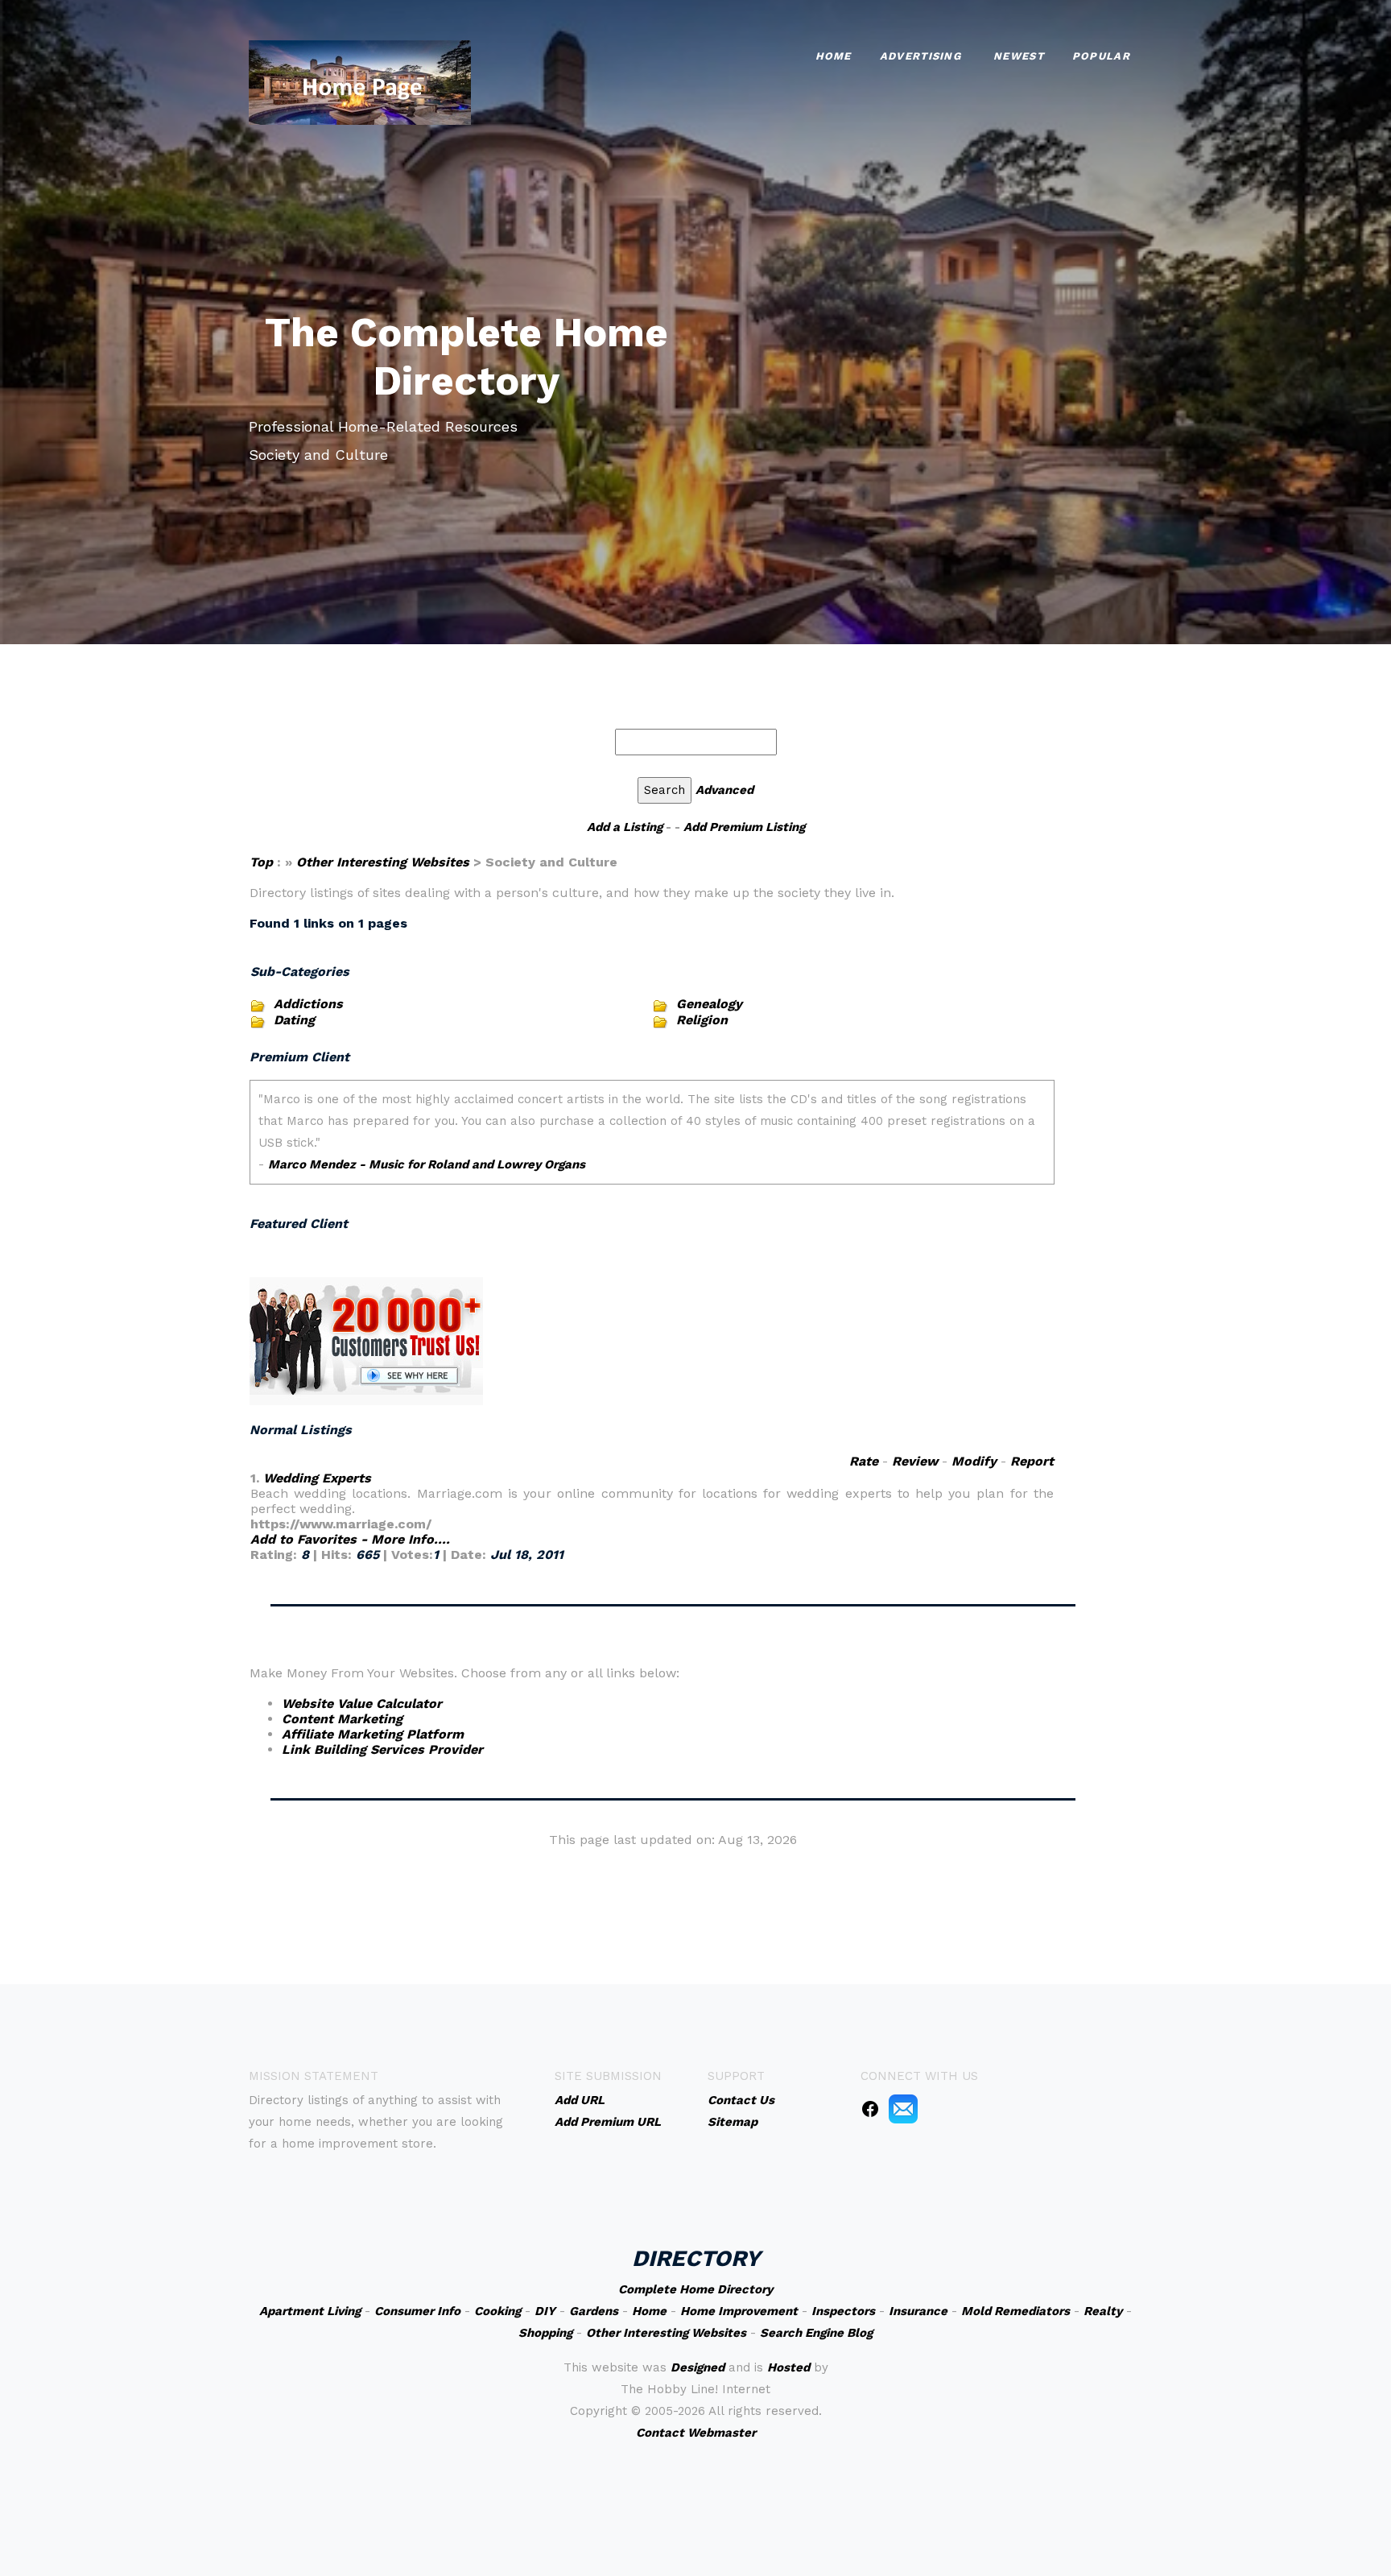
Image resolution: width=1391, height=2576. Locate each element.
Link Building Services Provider (382, 1749)
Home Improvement (739, 2311)
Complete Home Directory (695, 2289)
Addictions (308, 1004)
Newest (1019, 56)
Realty (1103, 2311)
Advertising (920, 56)
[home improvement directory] (360, 81)
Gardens (594, 2311)
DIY (545, 2311)
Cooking (497, 2311)
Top (263, 862)
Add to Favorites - (311, 1539)
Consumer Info (417, 2311)
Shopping (545, 2333)
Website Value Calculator (362, 1704)
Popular (1101, 56)
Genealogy (709, 1004)
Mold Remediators (1015, 2311)
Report (1032, 1461)
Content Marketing (342, 1719)
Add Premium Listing (744, 827)
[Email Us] (903, 2108)
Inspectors (843, 2311)
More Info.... (411, 1539)
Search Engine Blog (816, 2333)
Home (834, 56)
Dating (294, 1020)
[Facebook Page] (870, 2108)
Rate (864, 1461)
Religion (702, 1020)
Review (915, 1461)
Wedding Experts (317, 1478)
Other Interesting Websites (383, 862)
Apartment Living (310, 2311)
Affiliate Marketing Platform (373, 1734)
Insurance (918, 2311)
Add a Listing (625, 827)
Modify (974, 1461)
